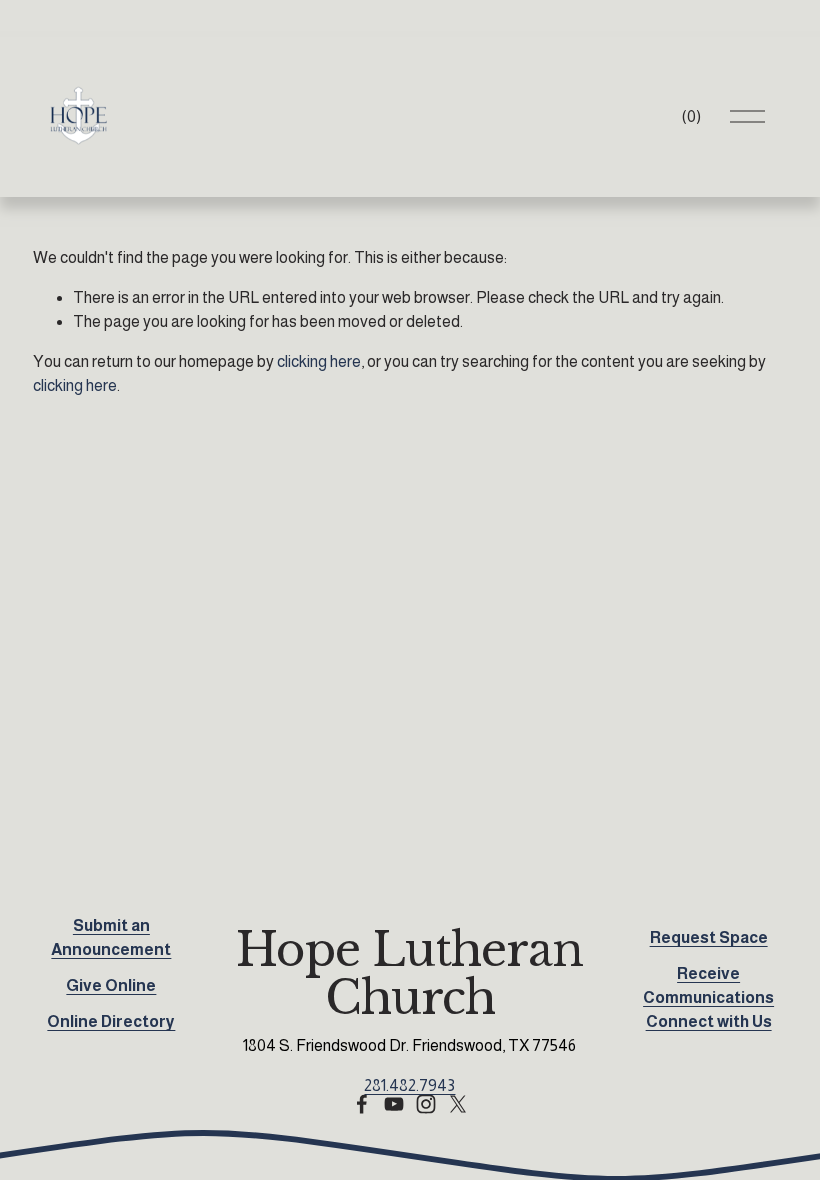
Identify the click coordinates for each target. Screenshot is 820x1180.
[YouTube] (394, 1104)
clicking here (319, 361)
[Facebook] (362, 1104)
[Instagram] (426, 1104)
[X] (458, 1104)
